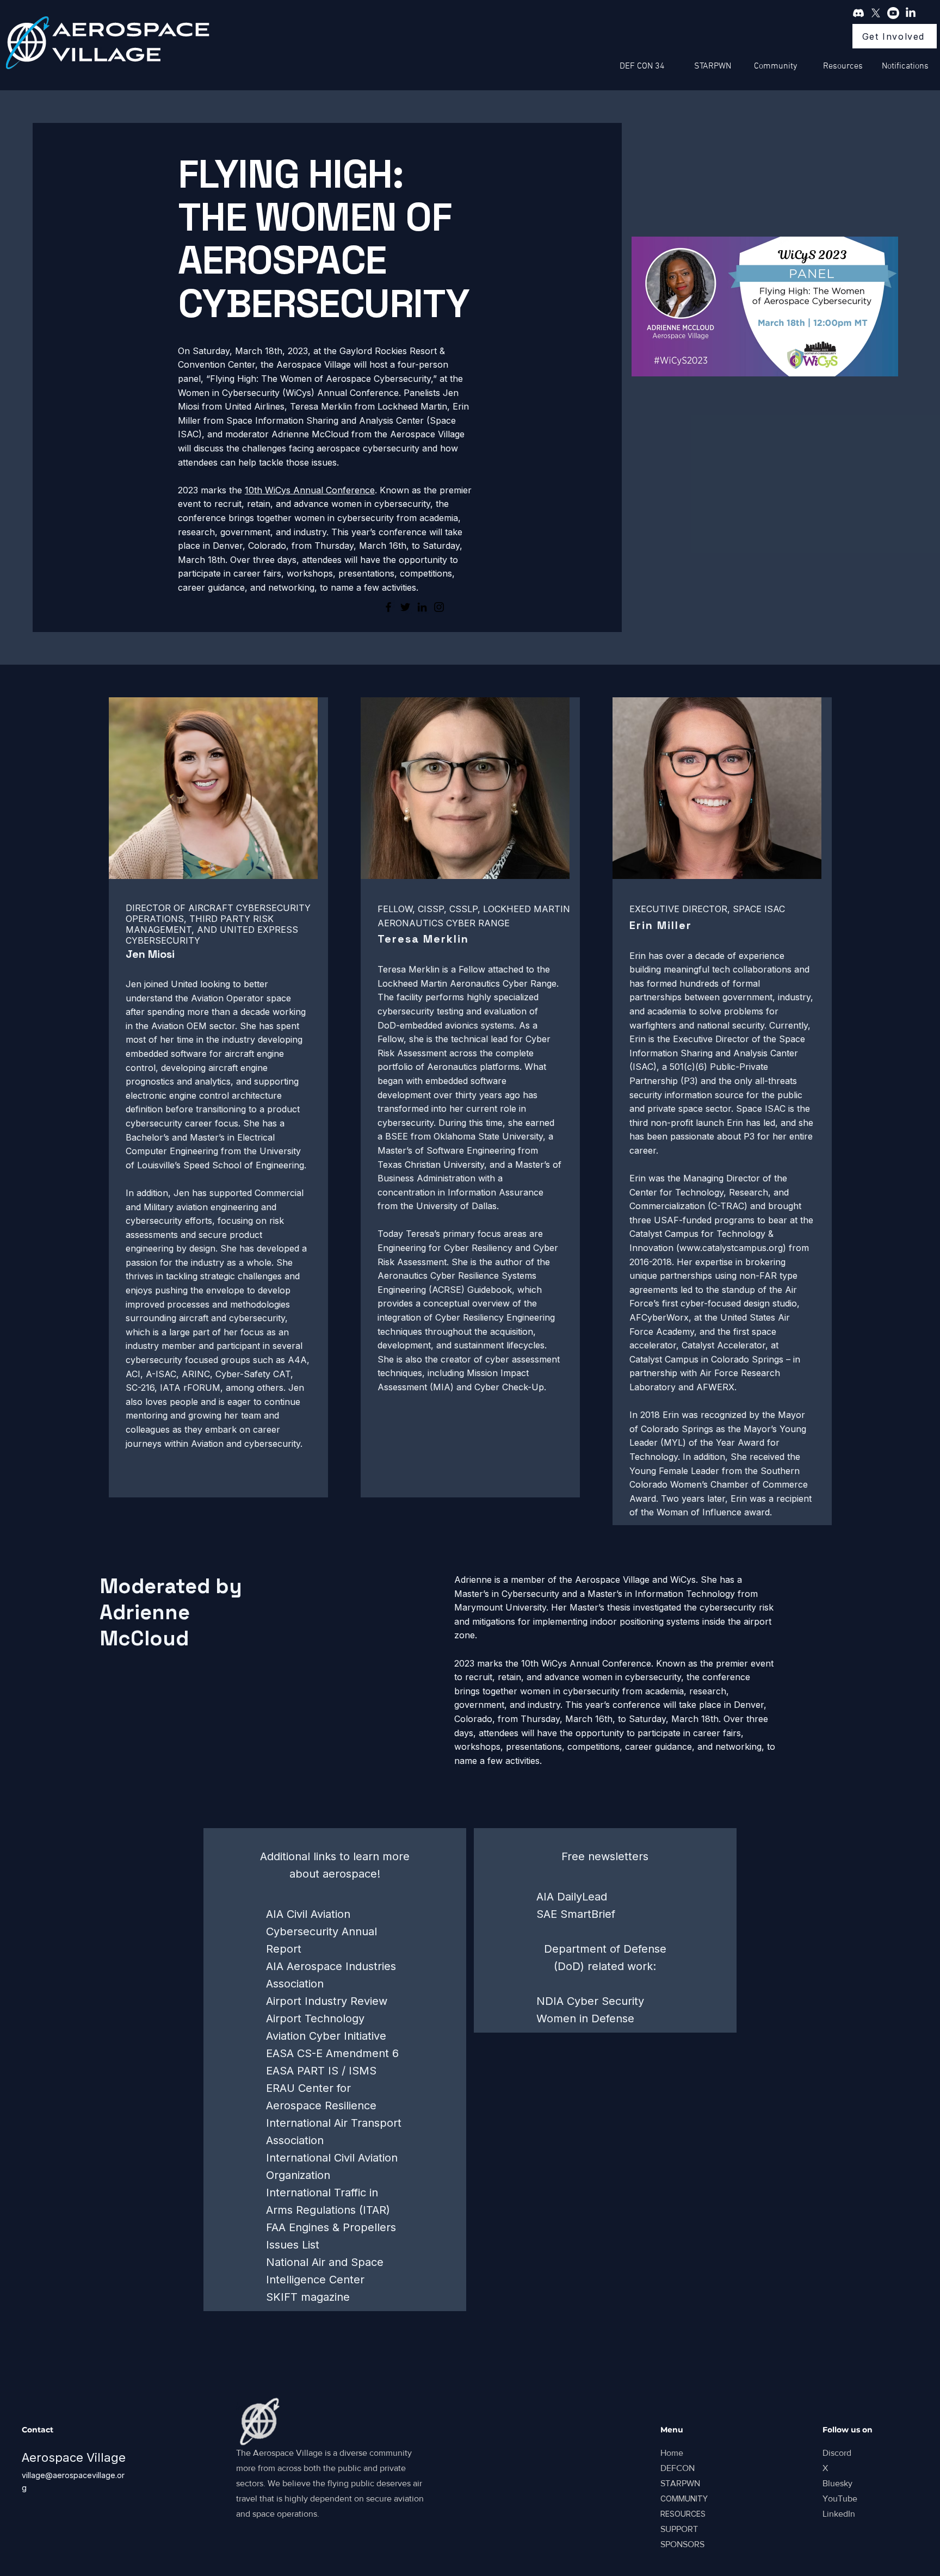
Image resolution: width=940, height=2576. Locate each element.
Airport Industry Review (327, 2001)
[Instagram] (439, 607)
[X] (876, 13)
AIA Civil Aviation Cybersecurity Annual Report (321, 1931)
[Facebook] (388, 607)
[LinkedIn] (911, 13)
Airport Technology (315, 2018)
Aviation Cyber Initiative (326, 2036)
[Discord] (858, 13)
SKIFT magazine (308, 2297)
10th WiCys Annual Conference (310, 490)
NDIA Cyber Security (590, 2001)
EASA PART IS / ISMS (321, 2071)
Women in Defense (585, 2018)
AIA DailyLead (572, 1897)
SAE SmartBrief (576, 1914)
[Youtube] (893, 13)
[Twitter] (405, 607)
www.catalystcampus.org (731, 1248)
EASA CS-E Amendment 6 (332, 2053)
